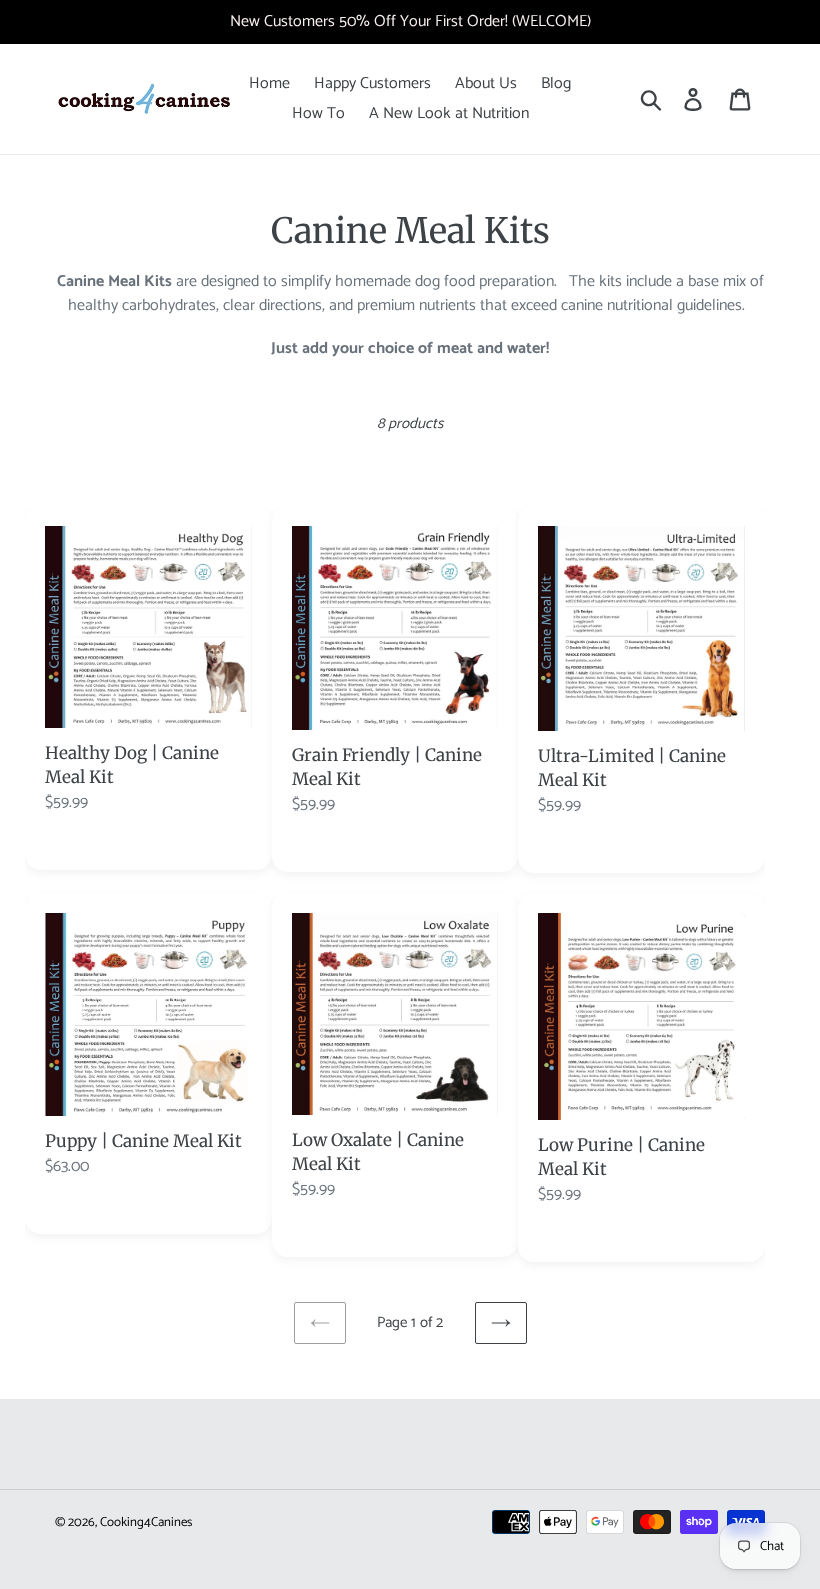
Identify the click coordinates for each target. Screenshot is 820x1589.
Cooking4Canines (146, 1522)
